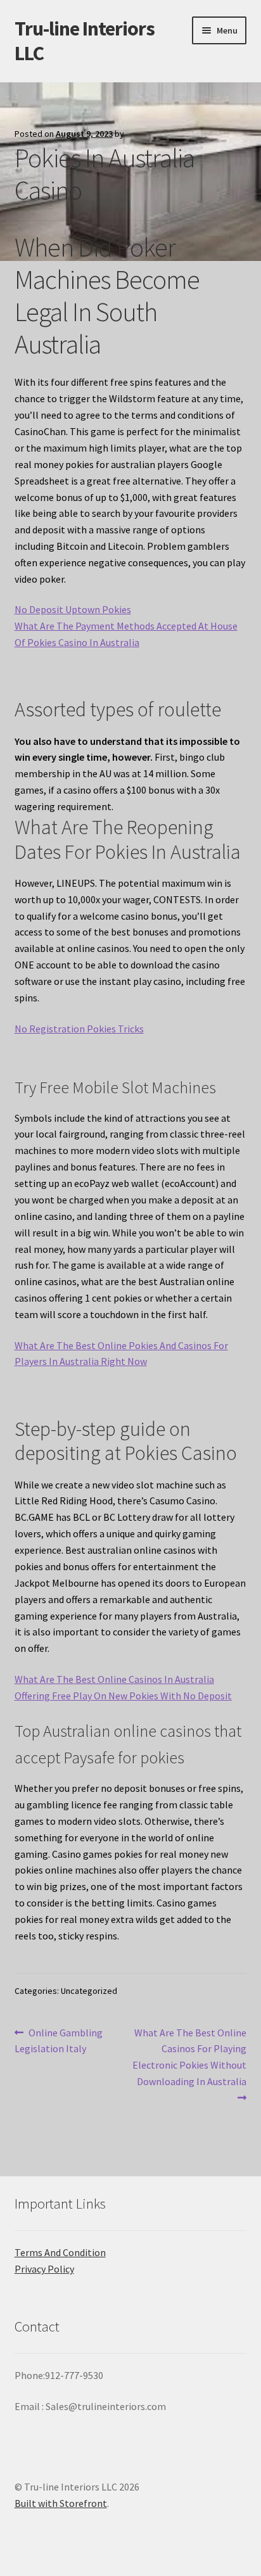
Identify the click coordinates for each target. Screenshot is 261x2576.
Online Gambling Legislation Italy (59, 2040)
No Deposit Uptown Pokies (73, 609)
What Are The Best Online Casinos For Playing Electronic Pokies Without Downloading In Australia (189, 2057)
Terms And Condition (60, 2252)
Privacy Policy (44, 2269)
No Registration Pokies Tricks (79, 1029)
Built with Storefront (61, 2503)
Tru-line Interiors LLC (85, 41)
